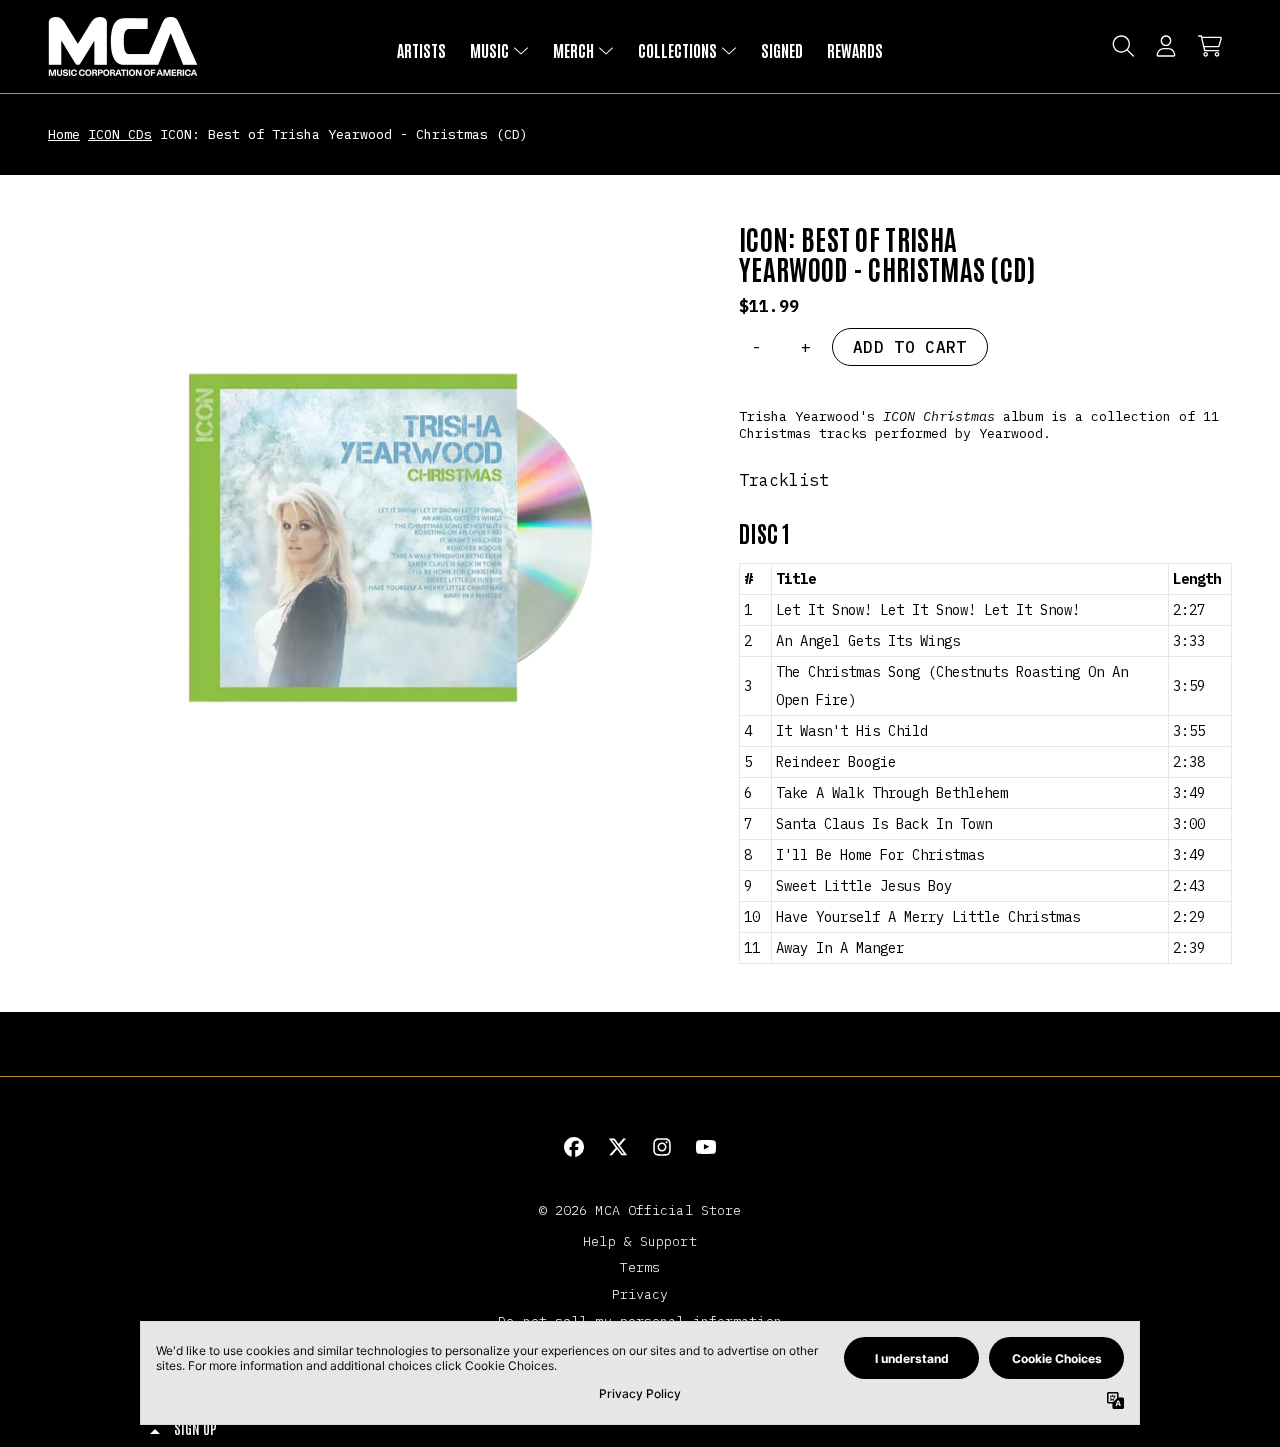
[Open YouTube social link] (706, 1147)
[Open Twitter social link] (618, 1147)
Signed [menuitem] (782, 50)
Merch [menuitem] (573, 50)
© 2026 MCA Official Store (640, 1210)
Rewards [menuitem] (855, 50)
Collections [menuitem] (677, 50)
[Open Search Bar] (1122, 46)
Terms (640, 1267)
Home (64, 134)
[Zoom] (373, 548)
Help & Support (639, 1241)
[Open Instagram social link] (662, 1147)
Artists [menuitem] (421, 50)
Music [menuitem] (489, 50)
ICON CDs (120, 134)
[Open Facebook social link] (574, 1147)
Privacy (640, 1294)
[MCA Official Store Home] (123, 46)
